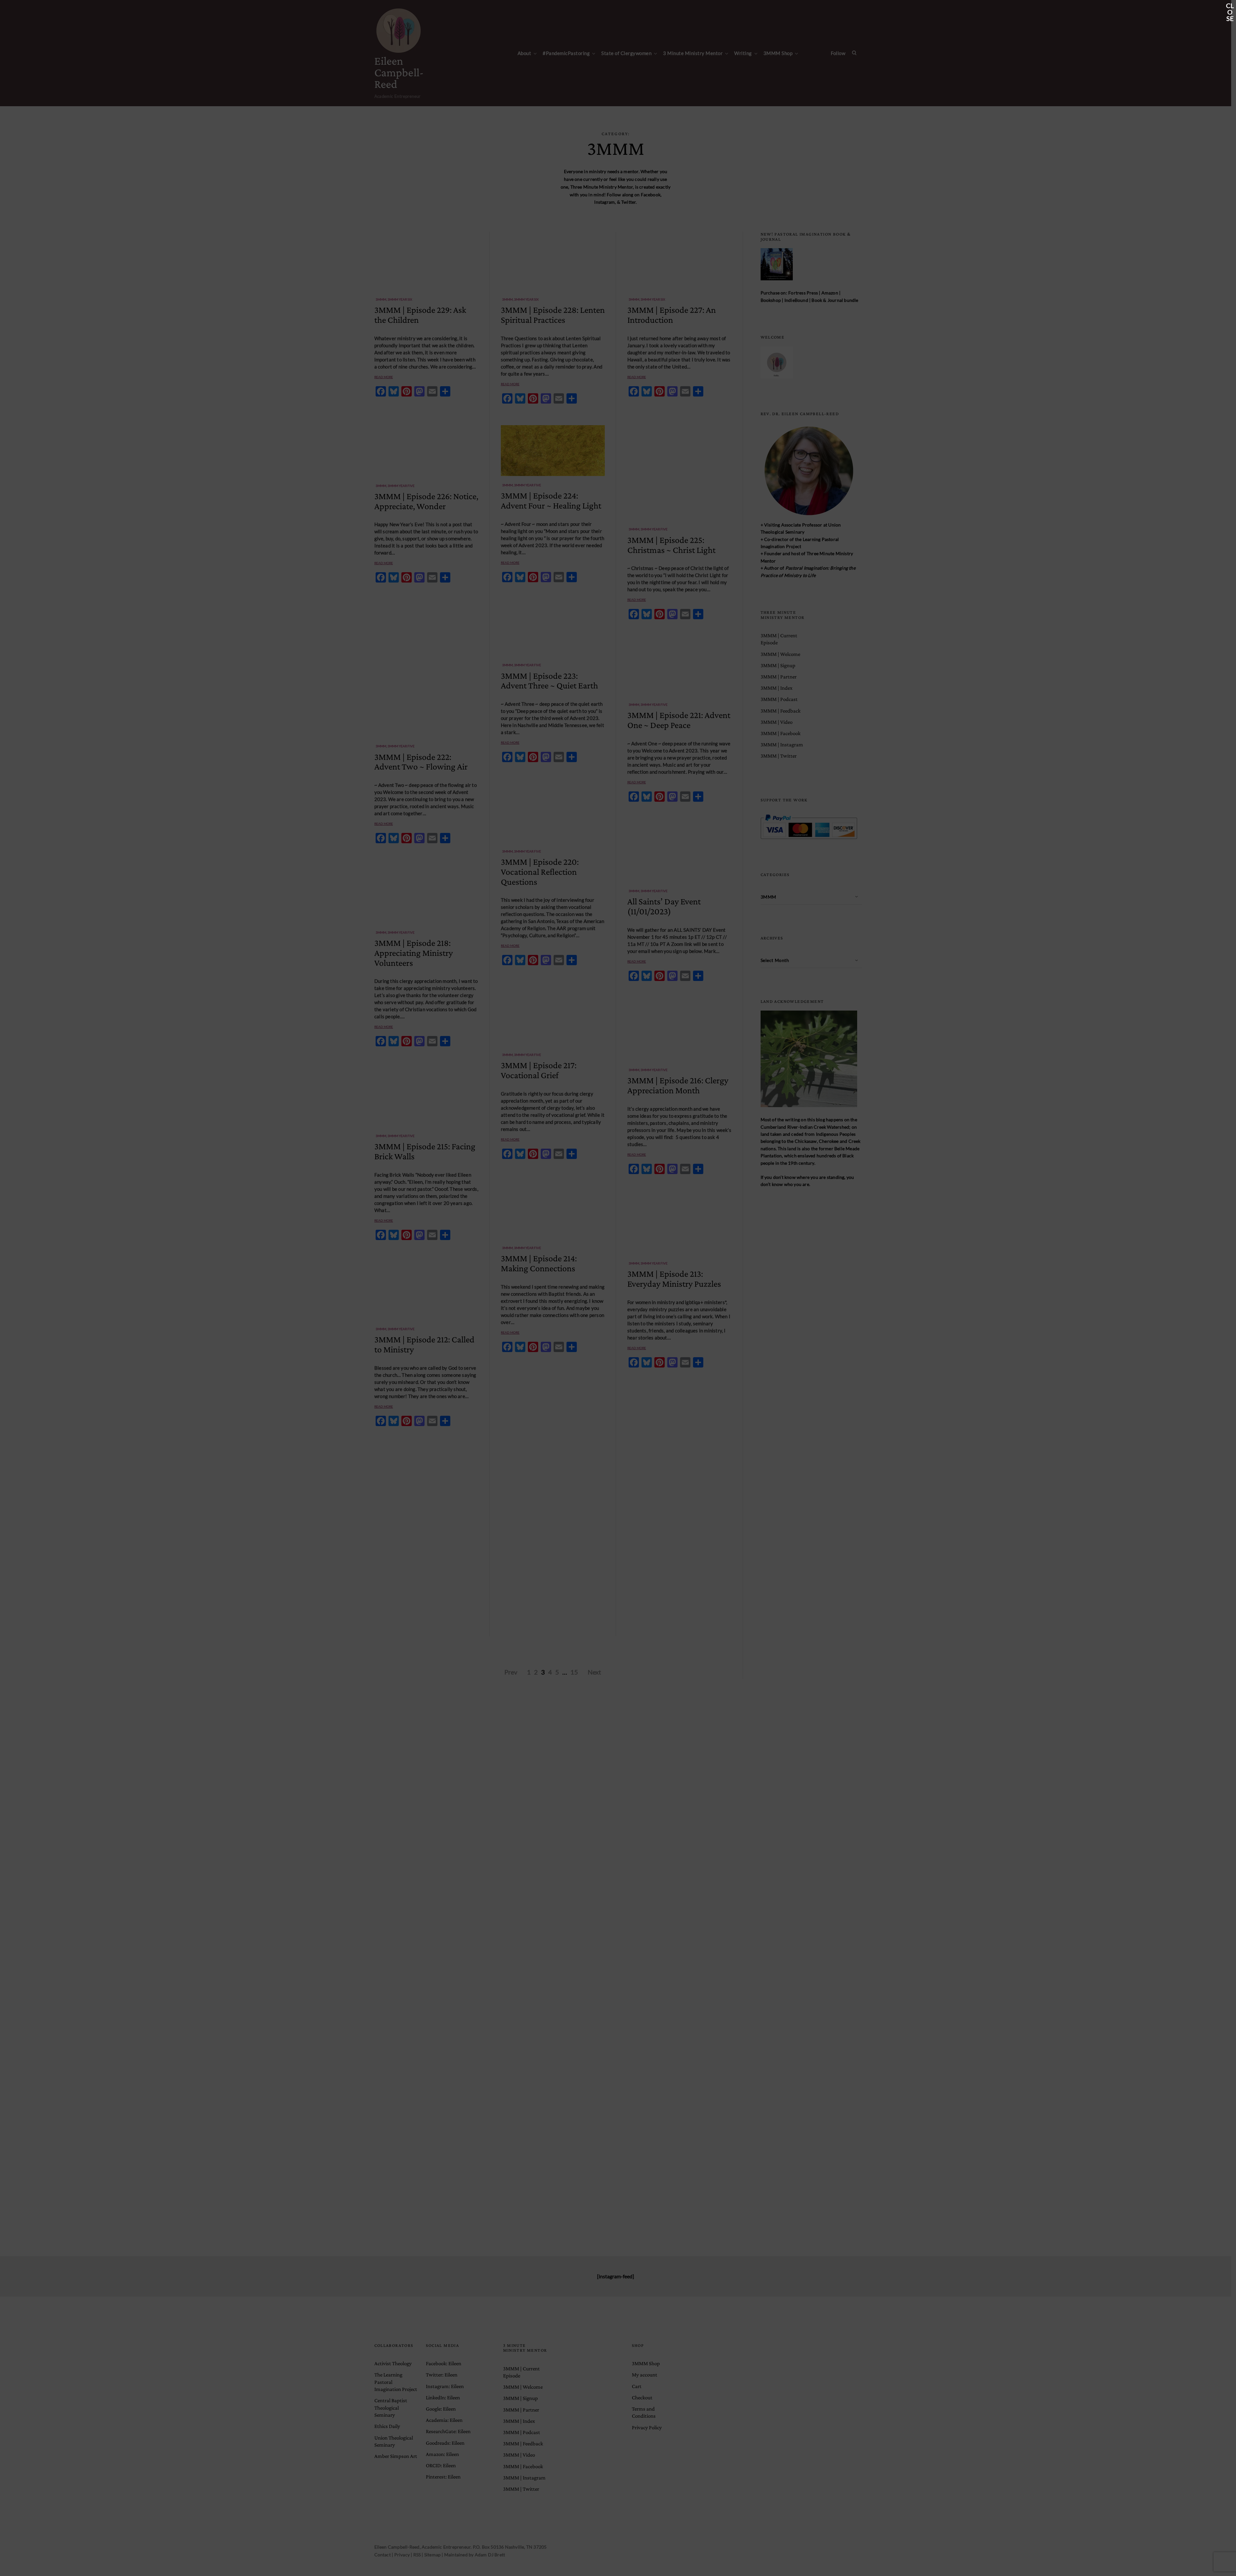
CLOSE (1230, 6)
